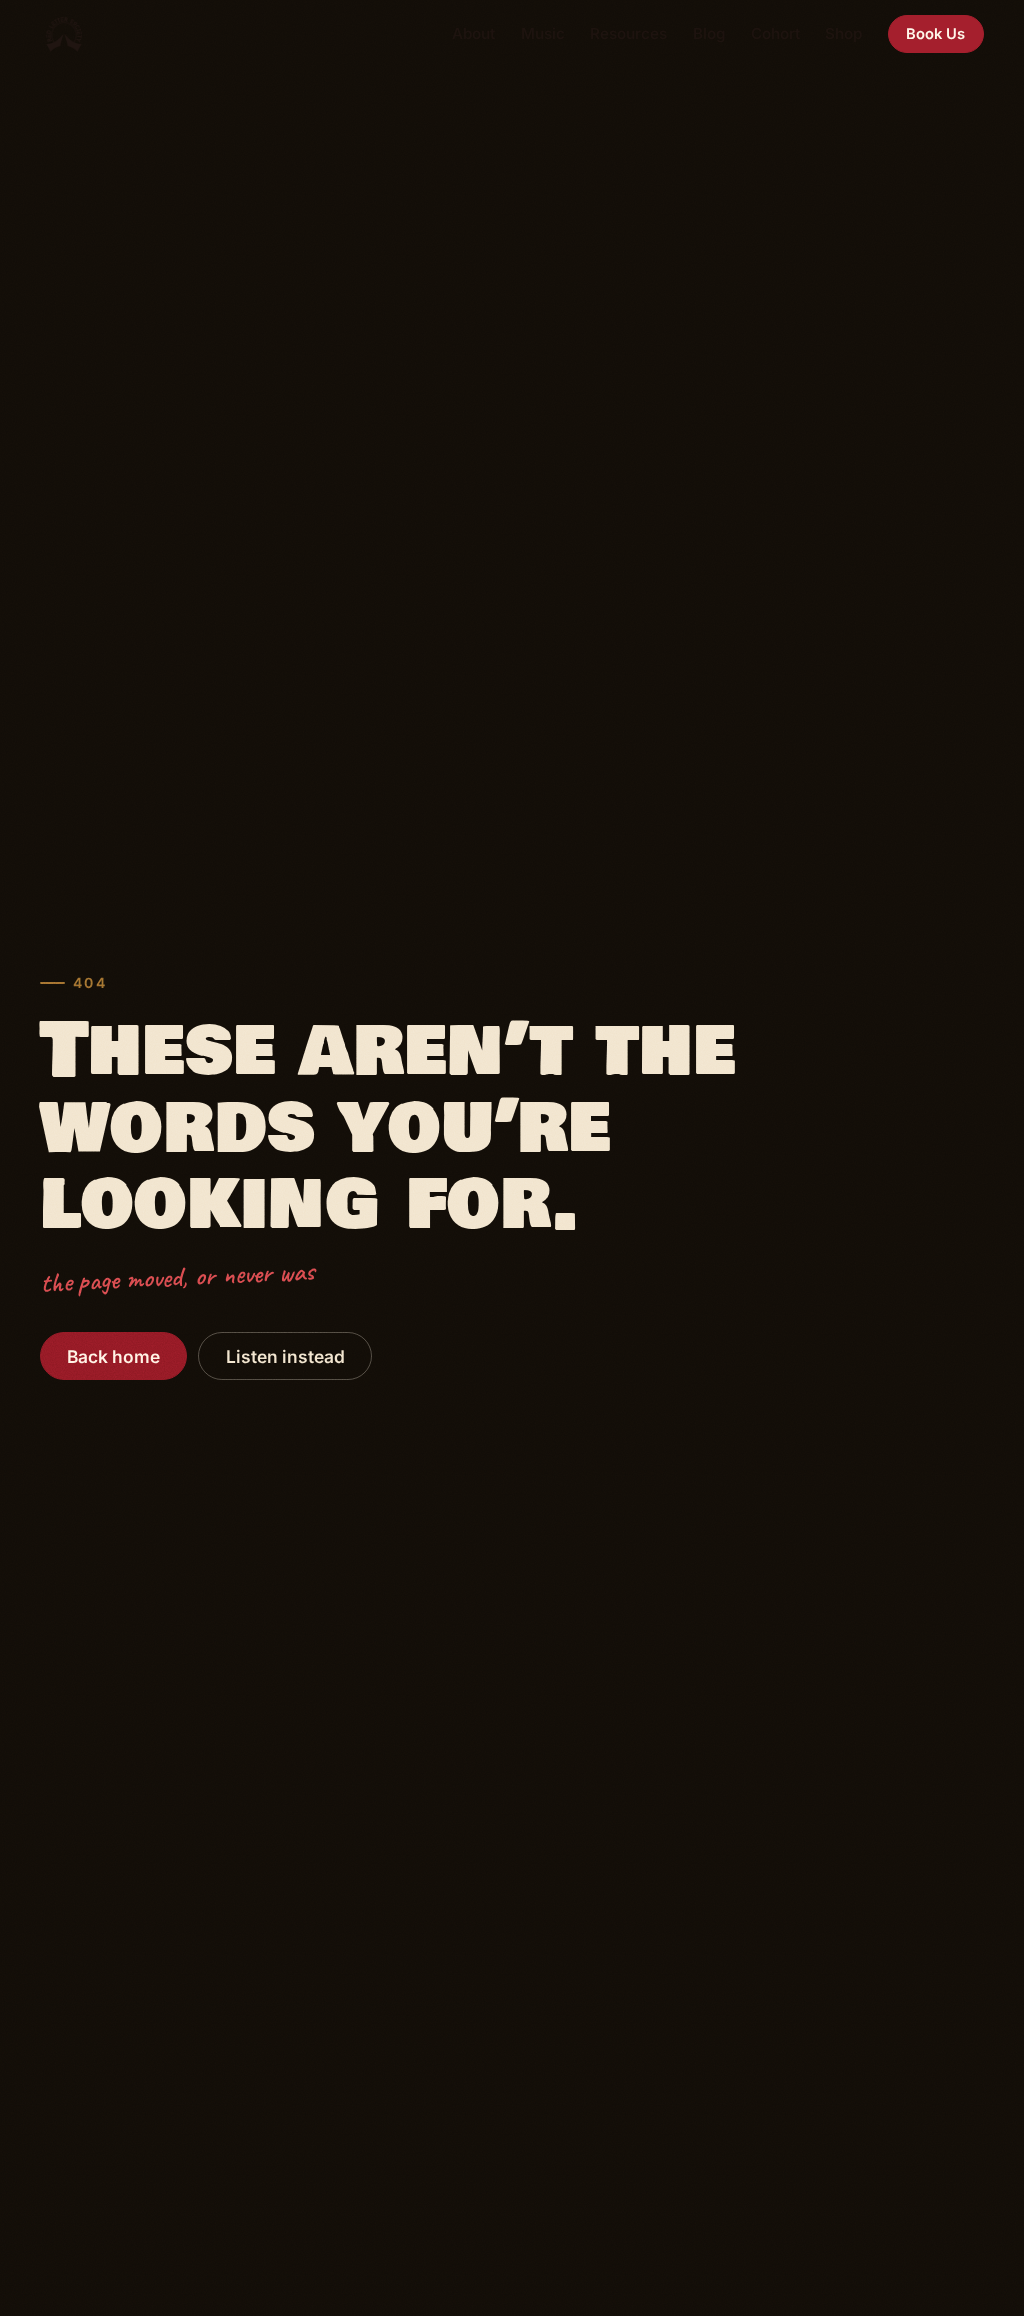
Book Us (935, 34)
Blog (709, 33)
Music (543, 33)
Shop (843, 33)
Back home (113, 1356)
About (473, 33)
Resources (628, 33)
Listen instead (285, 1356)
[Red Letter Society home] (64, 34)
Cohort (775, 33)
